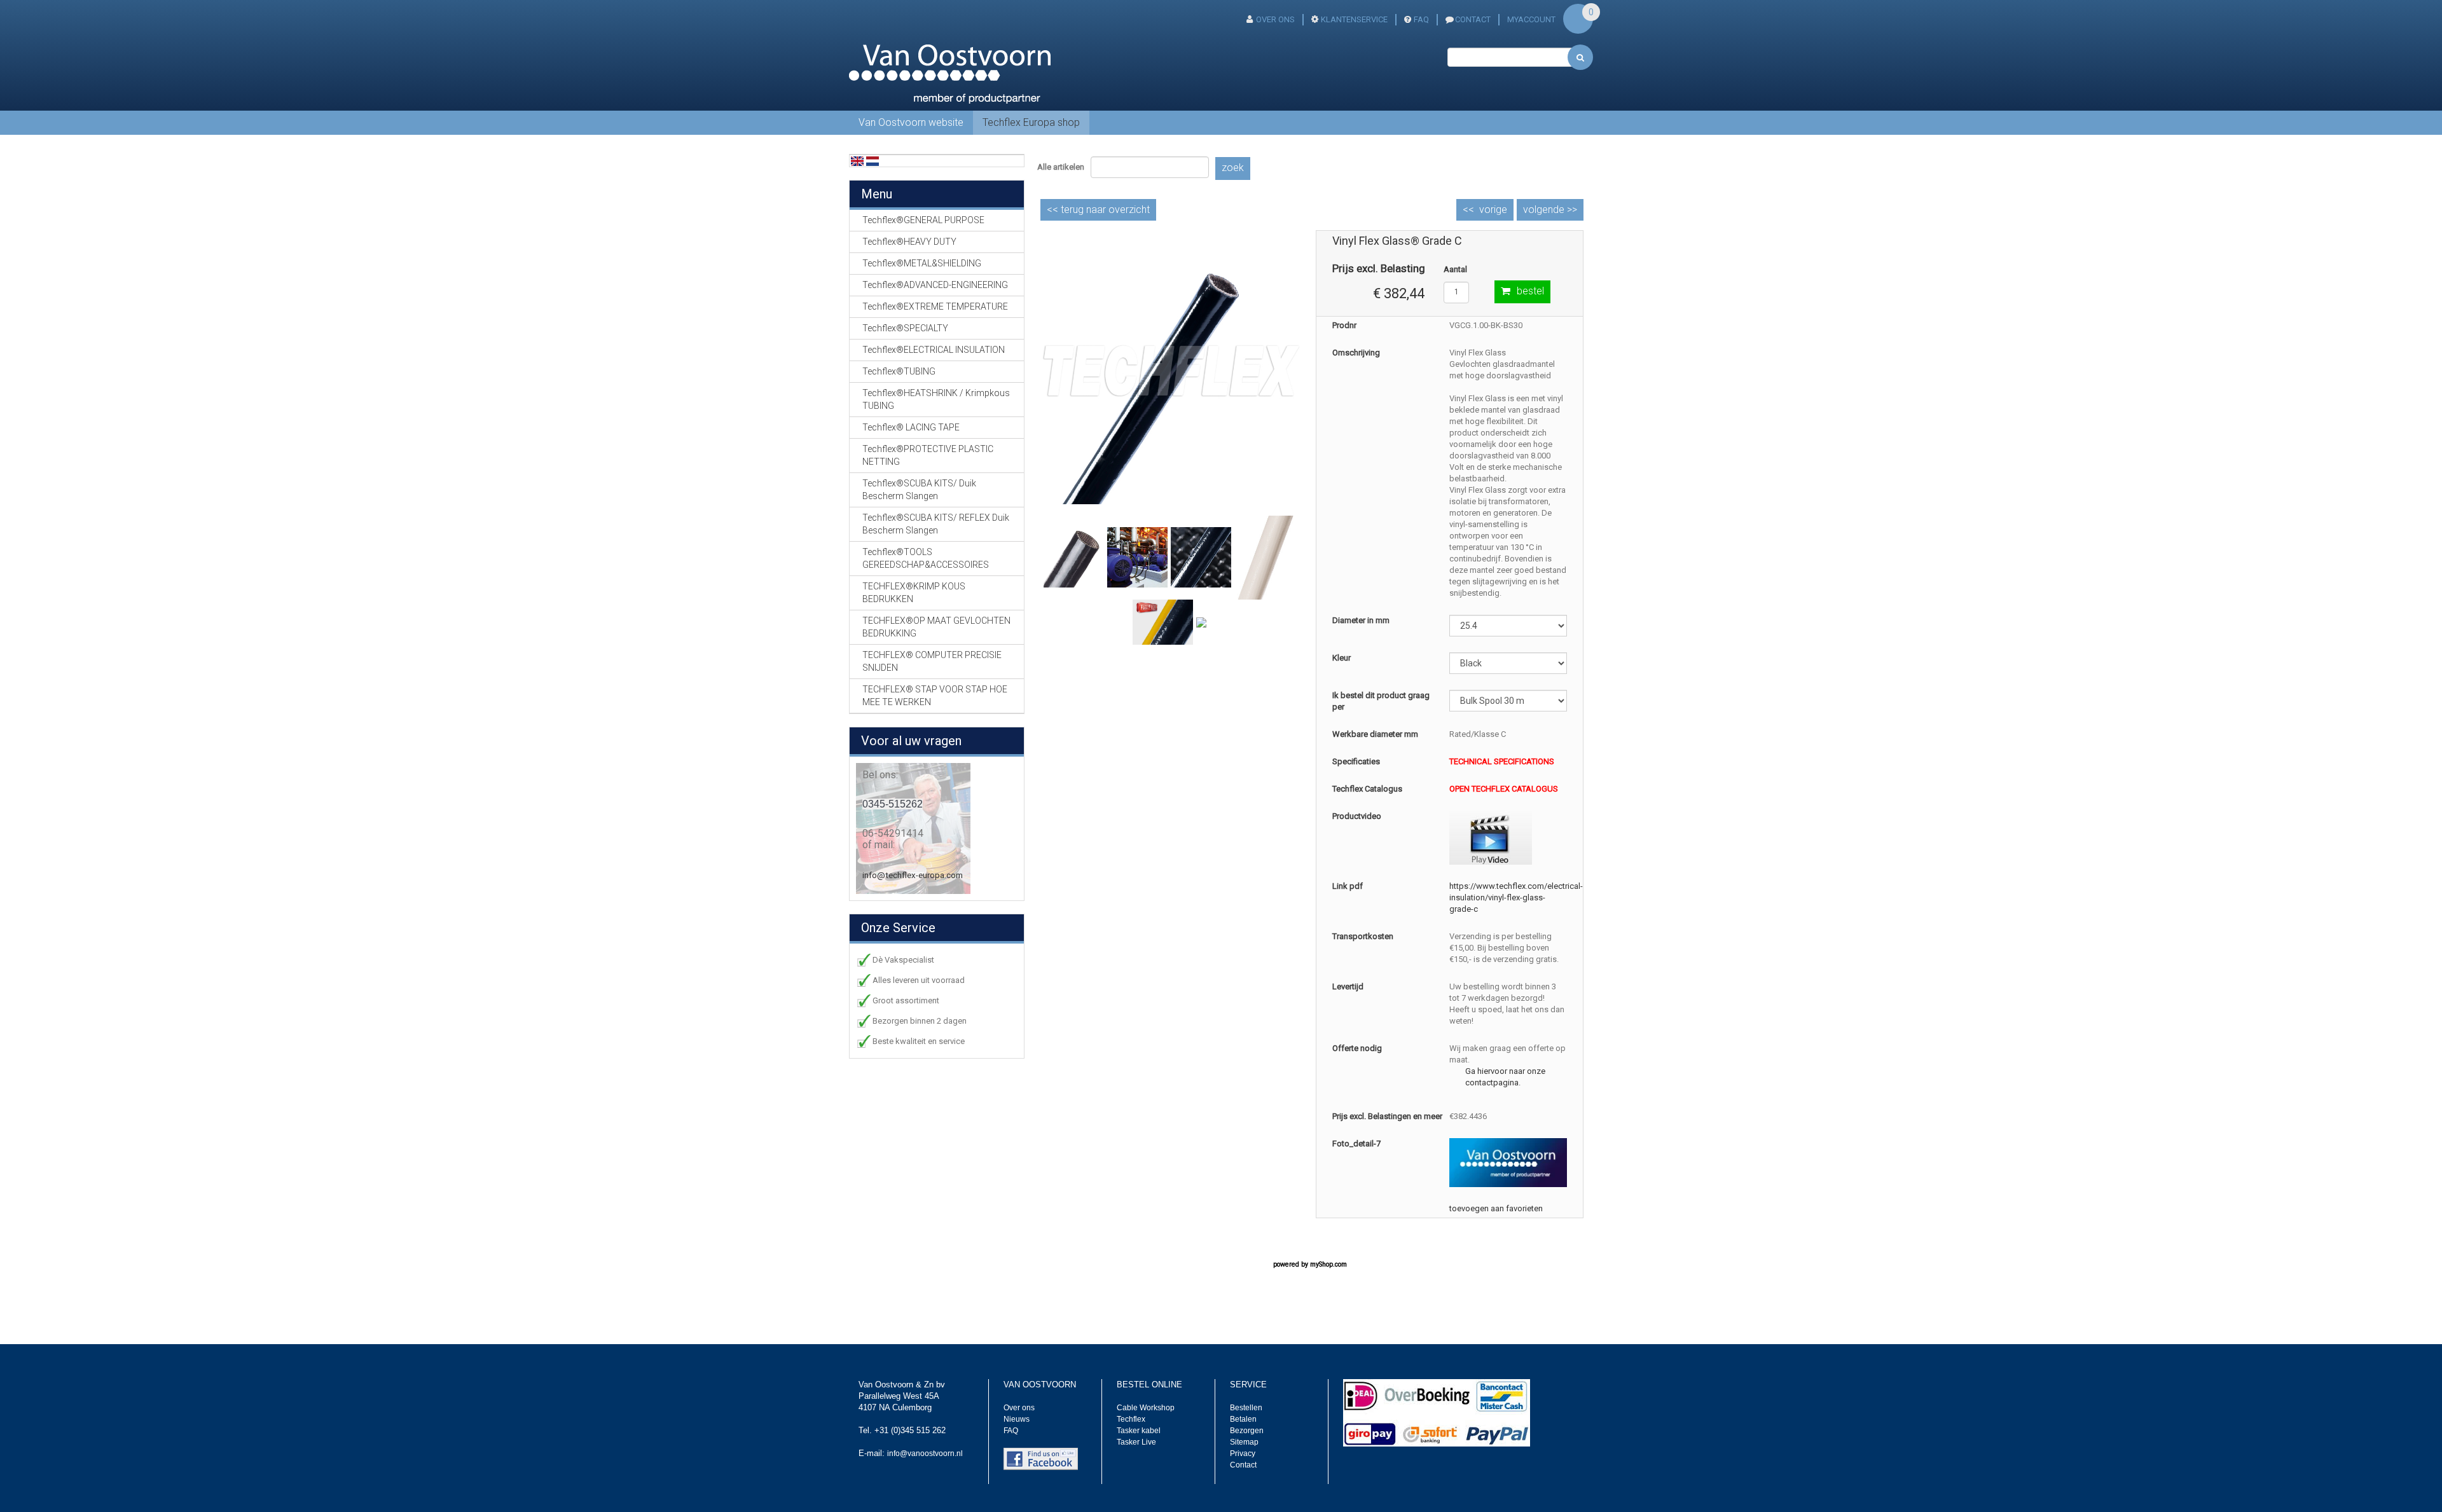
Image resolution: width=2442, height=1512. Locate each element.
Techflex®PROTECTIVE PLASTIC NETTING (928, 455)
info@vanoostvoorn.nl (925, 1454)
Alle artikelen (1061, 167)
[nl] (873, 161)
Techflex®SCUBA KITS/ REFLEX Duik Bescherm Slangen (936, 524)
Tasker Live (1136, 1442)
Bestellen (1246, 1408)
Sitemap (1244, 1442)
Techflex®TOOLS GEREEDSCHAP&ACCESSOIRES (926, 558)
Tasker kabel (1139, 1431)
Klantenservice (1354, 19)
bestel (1530, 291)
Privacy (1243, 1454)
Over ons (1275, 19)
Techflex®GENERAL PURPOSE (923, 220)
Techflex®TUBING (899, 371)
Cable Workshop (1146, 1408)
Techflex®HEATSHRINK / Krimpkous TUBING (936, 399)
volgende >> (1550, 210)
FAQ (1421, 19)
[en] (857, 161)
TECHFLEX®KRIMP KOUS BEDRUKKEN (914, 593)
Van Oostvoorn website (911, 122)
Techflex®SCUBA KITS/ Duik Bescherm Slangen (919, 490)
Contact (1243, 1465)
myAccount (1531, 19)
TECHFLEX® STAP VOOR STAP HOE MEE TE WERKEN (935, 696)
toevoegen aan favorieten (1496, 1208)
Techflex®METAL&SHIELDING (922, 263)
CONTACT (1473, 19)
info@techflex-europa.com (913, 875)
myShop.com (1328, 1264)
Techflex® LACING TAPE (911, 427)
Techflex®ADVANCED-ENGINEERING (935, 285)
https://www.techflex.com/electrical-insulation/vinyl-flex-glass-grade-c (1516, 897)
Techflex (1131, 1419)
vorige (1493, 210)
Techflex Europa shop (1031, 122)
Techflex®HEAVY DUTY (909, 242)
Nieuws (1017, 1419)
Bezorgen (1247, 1431)
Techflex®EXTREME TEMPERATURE (935, 306)
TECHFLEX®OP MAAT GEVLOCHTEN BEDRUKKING (936, 627)
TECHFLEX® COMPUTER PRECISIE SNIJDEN (932, 661)
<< (1098, 210)
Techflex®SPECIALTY (905, 328)
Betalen (1243, 1419)
